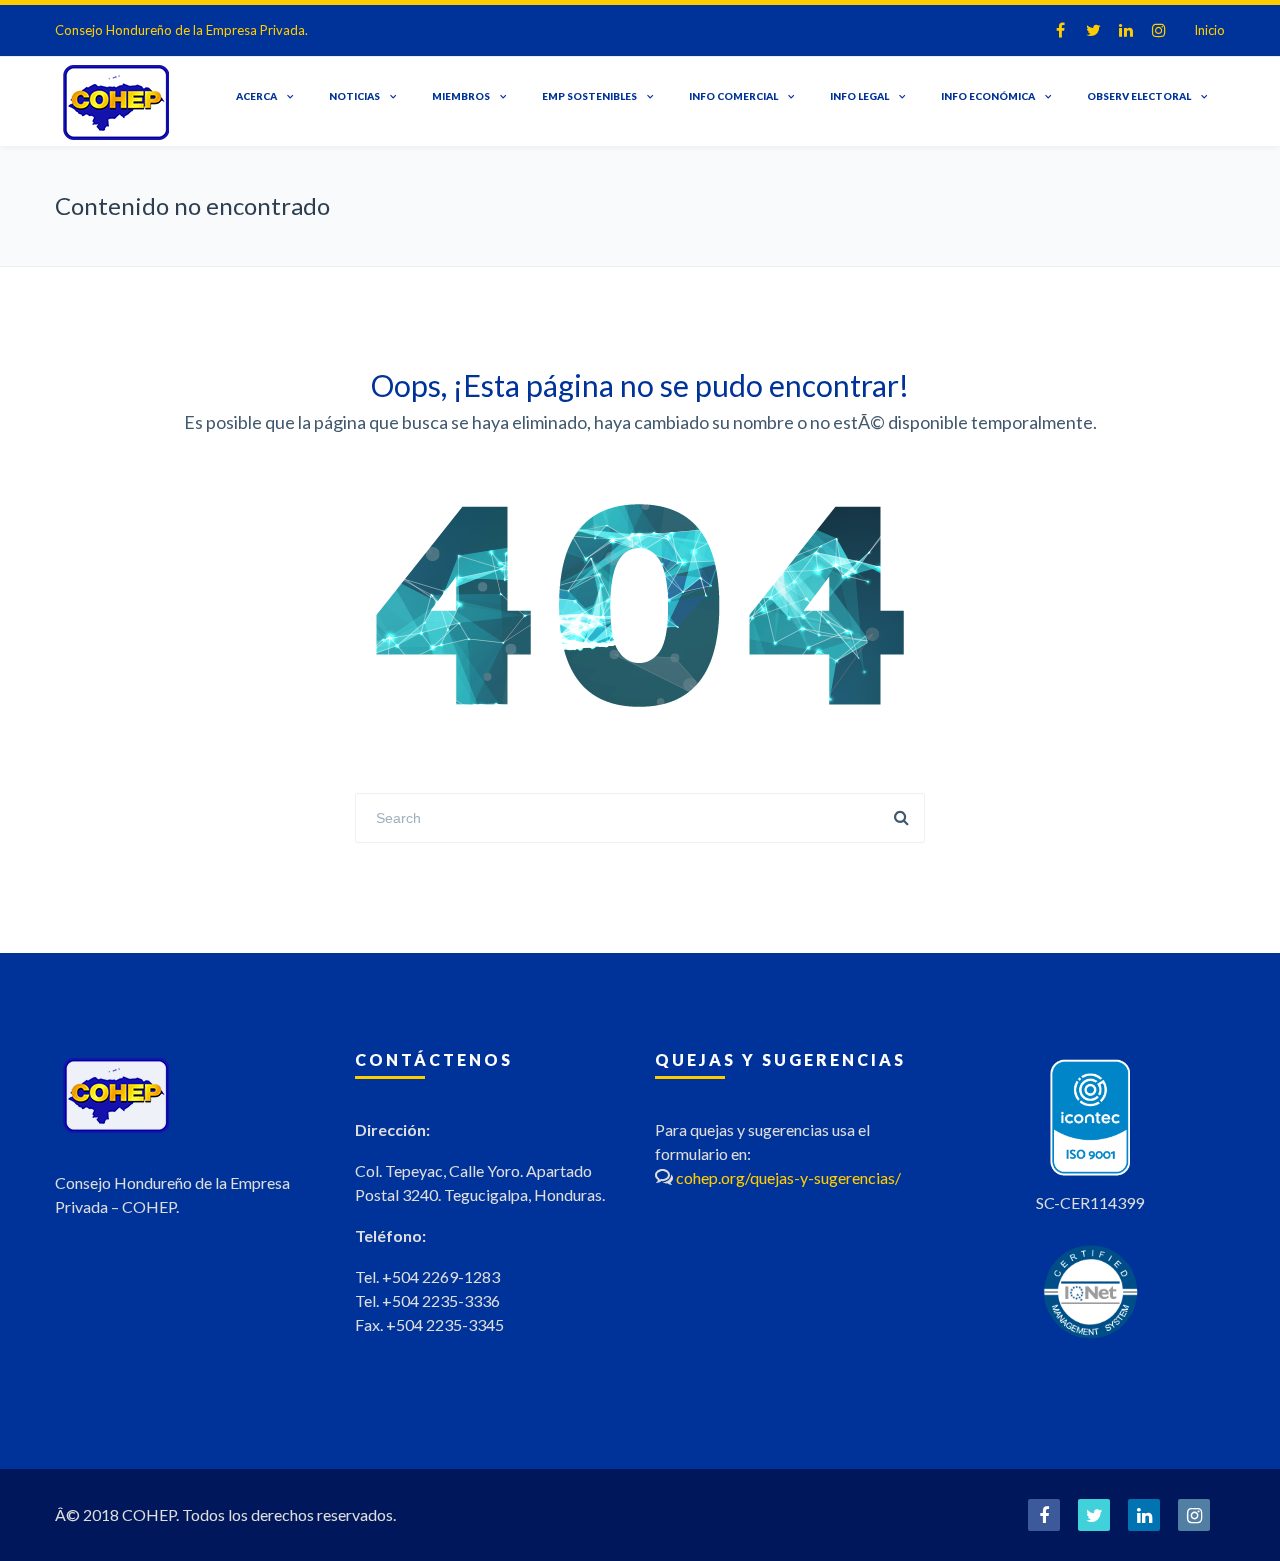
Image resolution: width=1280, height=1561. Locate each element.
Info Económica (988, 96)
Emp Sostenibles (589, 96)
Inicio (1209, 30)
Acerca (256, 96)
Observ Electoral (1139, 96)
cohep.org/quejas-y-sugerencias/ (788, 1177)
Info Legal (859, 96)
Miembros (461, 96)
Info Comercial (733, 96)
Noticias (354, 96)
